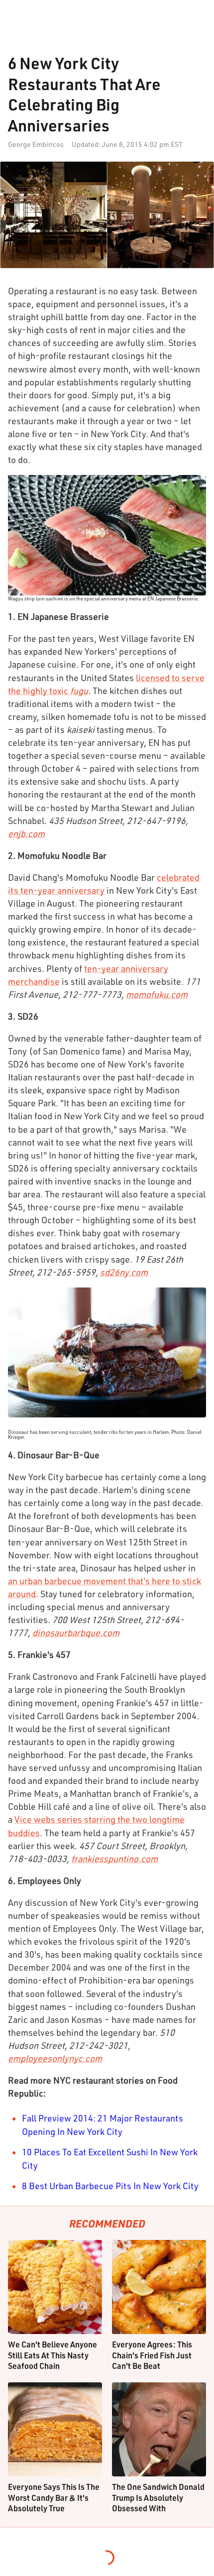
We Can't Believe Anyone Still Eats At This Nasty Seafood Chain (53, 2355)
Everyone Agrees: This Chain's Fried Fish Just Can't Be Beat (152, 2355)
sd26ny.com (124, 1272)
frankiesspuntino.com (114, 1859)
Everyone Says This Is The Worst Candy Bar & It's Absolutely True (54, 2497)
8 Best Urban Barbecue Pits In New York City (110, 2186)
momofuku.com (157, 994)
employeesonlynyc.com (55, 2058)
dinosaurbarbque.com (76, 1633)
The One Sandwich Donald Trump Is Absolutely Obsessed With (158, 2497)
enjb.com (26, 833)
